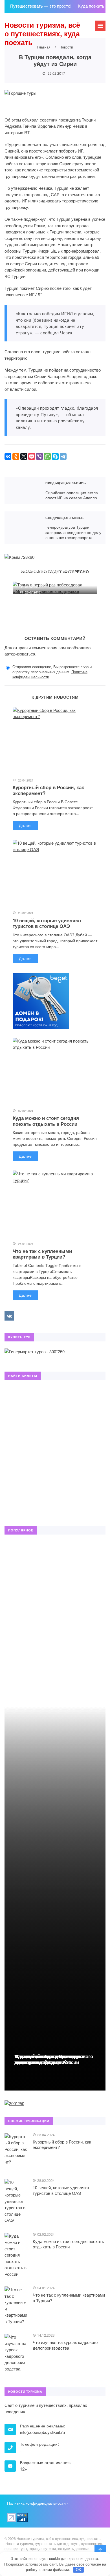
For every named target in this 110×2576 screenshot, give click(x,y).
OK (79, 2570)
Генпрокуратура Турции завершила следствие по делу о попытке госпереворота (22, 528)
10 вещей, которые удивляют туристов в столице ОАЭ (47, 923)
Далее (25, 825)
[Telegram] (63, 456)
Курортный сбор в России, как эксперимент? (48, 790)
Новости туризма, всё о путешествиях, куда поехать (42, 34)
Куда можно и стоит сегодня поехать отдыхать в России (46, 1121)
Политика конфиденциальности (36, 2503)
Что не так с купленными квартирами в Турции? (42, 1254)
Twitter (22, 1316)
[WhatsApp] (47, 456)
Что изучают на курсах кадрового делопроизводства (54, 2059)
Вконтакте (9, 1316)
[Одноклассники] (16, 456)
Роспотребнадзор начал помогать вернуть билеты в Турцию (46, 576)
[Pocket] (32, 456)
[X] (24, 456)
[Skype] (55, 456)
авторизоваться (20, 654)
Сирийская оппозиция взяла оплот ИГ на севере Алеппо (22, 491)
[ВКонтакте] (8, 456)
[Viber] (39, 456)
